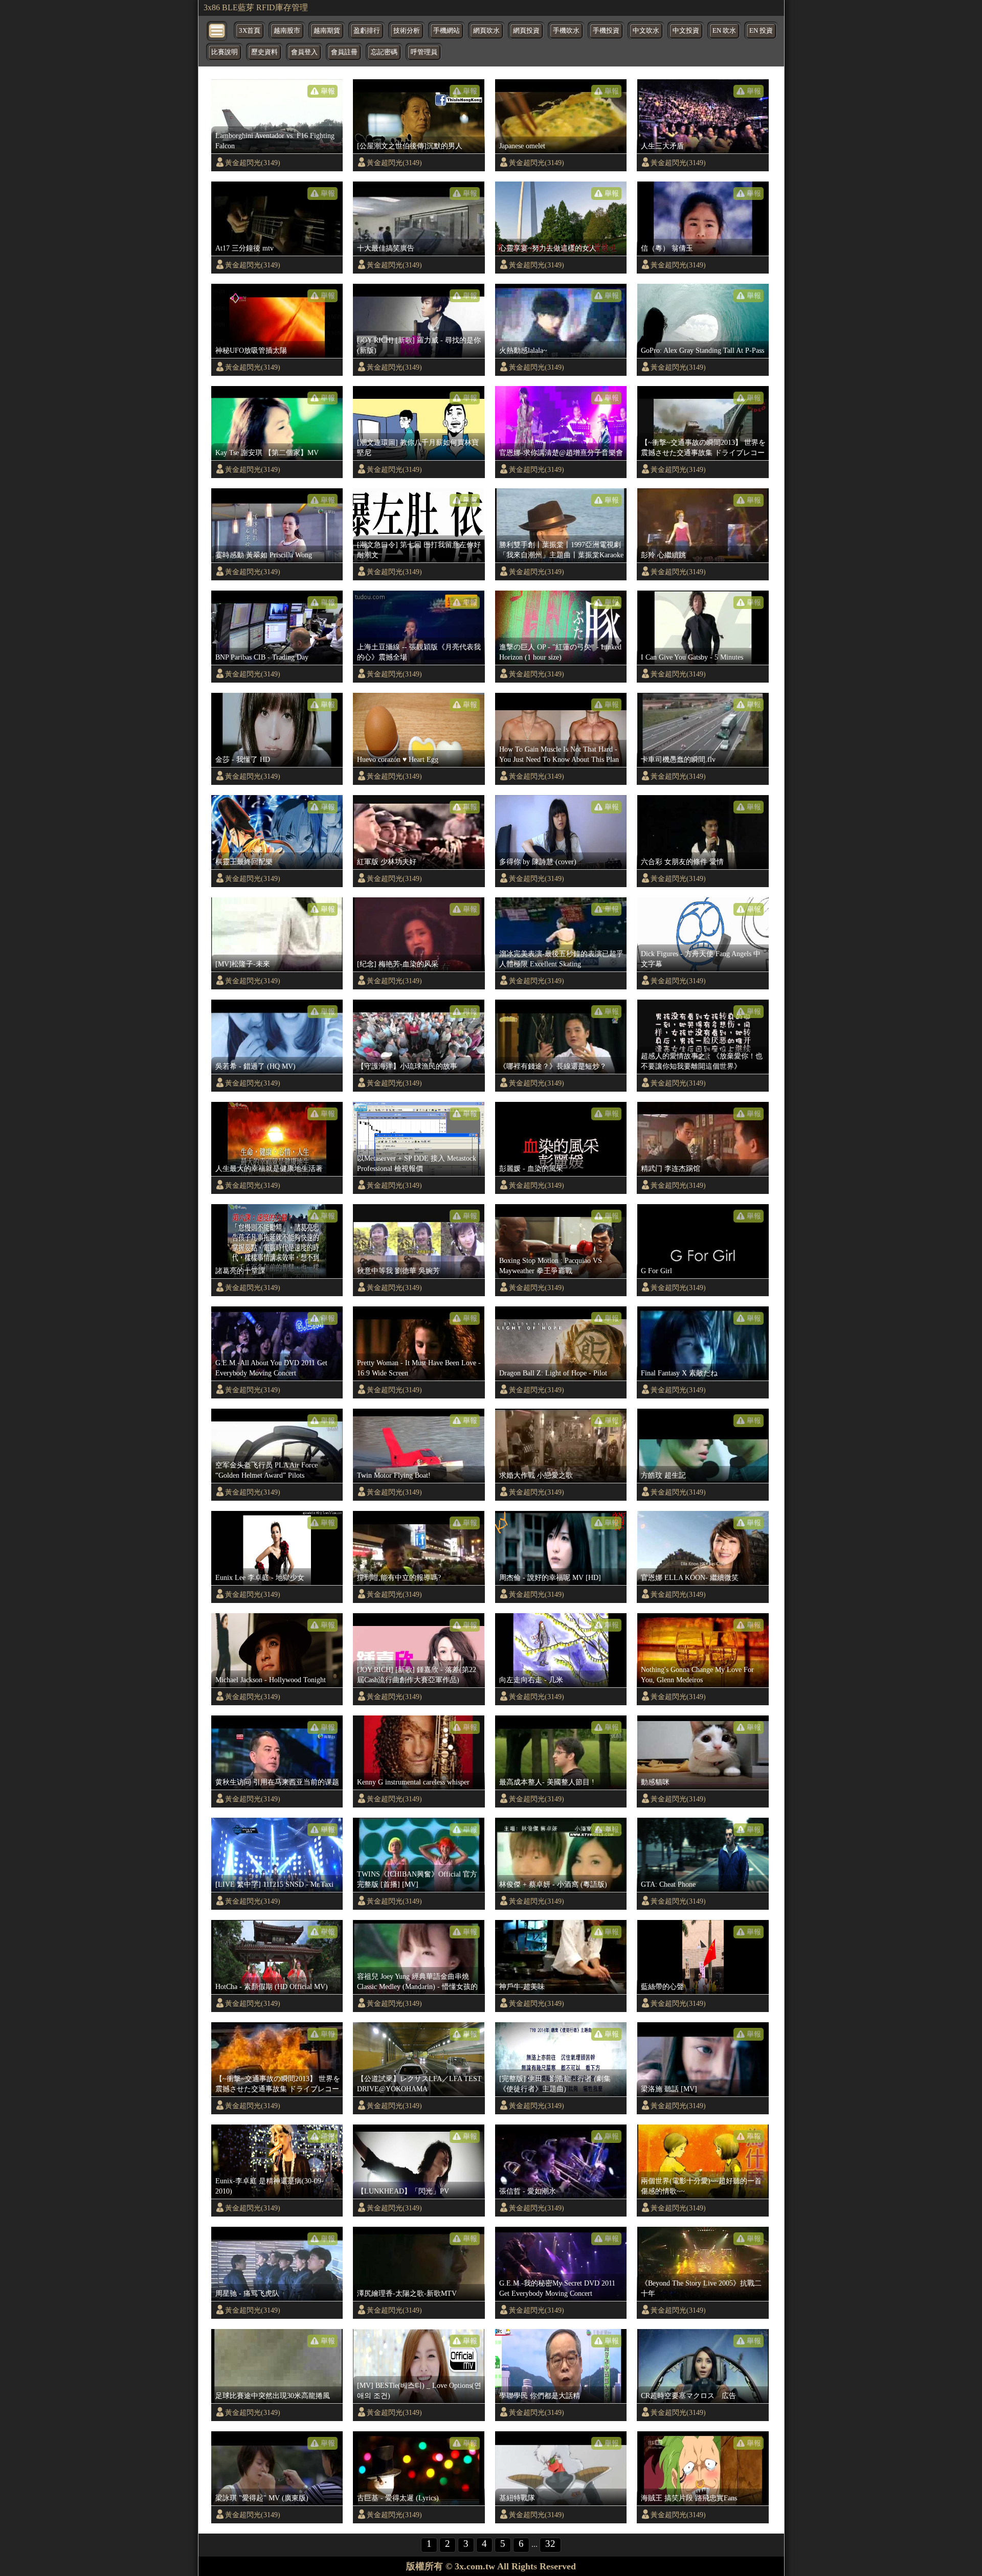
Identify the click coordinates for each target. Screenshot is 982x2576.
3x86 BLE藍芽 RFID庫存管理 (256, 7)
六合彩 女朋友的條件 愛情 (682, 862)
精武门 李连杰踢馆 (671, 1168)
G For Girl (656, 1271)
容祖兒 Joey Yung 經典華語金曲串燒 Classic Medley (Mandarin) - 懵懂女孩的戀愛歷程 (417, 1982)
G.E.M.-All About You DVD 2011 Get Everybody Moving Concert (271, 1368)
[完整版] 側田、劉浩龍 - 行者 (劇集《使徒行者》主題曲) (555, 2084)
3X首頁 (250, 31)
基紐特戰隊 (517, 2498)
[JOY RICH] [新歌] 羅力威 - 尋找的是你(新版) (419, 345)
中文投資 (686, 31)
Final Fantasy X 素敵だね (679, 1373)
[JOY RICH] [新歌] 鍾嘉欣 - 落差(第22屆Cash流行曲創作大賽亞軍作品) (417, 1675)
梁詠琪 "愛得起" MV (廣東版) (262, 2498)
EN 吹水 (724, 31)
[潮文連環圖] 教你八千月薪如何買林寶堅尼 (418, 447)
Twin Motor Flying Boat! (394, 1475)
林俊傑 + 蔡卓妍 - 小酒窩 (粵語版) (553, 1884)
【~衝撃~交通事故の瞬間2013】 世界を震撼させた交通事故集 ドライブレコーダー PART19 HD (278, 2084)
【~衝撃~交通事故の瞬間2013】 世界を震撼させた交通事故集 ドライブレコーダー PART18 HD (703, 448)
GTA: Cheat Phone (668, 1884)
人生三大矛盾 (662, 146)
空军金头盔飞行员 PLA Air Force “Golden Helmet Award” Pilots (266, 1470)
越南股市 (287, 31)
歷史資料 (264, 52)
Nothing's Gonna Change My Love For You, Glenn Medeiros (697, 1675)
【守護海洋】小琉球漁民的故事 (407, 1066)
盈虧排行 (367, 31)
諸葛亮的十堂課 (240, 1271)
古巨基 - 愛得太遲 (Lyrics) (398, 2498)
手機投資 (606, 31)
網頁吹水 (486, 31)
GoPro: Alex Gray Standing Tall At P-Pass (702, 350)
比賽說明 (225, 52)
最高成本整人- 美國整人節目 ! (547, 1782)
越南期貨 (327, 31)
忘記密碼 (384, 52)
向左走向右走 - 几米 (531, 1680)
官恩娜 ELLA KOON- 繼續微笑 (690, 1577)
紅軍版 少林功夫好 (387, 862)
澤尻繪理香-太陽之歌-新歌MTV (407, 2293)
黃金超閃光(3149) (253, 163)
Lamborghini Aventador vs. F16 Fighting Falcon (275, 141)
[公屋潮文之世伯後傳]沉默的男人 (410, 146)
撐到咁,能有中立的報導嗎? (399, 1577)
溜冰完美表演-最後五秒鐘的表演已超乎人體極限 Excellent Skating (561, 959)
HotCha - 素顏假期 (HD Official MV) (272, 1986)
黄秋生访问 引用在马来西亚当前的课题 (277, 1782)
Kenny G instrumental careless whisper (413, 1782)
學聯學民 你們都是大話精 (540, 2396)
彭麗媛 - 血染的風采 (531, 1168)
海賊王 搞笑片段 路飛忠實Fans (689, 2498)
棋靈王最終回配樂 (244, 862)
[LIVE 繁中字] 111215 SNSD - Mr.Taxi (274, 1884)
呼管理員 (424, 52)
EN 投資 (761, 31)
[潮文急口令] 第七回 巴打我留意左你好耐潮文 (419, 550)
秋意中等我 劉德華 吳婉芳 (398, 1271)
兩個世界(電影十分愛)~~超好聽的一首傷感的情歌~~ (701, 2186)
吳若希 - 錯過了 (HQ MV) (255, 1066)
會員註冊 (344, 52)
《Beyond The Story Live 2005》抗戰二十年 (701, 2288)
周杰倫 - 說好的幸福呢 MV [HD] (550, 1577)
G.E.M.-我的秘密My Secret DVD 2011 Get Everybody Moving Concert (557, 2288)
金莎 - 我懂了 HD (243, 759)
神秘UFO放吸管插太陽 (251, 350)
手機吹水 (566, 31)
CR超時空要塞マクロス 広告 (688, 2396)
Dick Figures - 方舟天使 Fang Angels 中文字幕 (701, 959)
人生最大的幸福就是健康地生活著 (269, 1168)
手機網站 (447, 31)
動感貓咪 (655, 1782)
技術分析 (407, 31)
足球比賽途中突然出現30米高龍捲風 (273, 2396)
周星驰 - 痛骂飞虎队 (247, 2293)
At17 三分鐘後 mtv (244, 248)
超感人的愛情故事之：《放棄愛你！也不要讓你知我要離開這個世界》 (702, 1061)
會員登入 (304, 52)
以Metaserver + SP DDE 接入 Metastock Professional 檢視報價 (417, 1163)
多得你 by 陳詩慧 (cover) (538, 862)
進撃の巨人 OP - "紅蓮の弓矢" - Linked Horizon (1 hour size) (560, 652)
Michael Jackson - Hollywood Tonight (271, 1680)
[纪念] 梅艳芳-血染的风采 (398, 964)
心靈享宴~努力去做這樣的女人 (548, 248)
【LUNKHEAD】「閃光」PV (403, 2191)
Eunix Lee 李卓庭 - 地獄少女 (260, 1577)
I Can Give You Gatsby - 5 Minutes (692, 657)
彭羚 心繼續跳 (663, 555)
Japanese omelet (522, 146)
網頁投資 (526, 31)
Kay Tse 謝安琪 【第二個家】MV (267, 453)
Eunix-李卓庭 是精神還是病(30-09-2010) (270, 2186)
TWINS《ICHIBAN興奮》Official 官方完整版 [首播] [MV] (417, 1879)
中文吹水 (646, 31)
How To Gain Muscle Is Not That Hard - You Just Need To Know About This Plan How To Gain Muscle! (559, 755)
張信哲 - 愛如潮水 (528, 2191)
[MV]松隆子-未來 (243, 964)
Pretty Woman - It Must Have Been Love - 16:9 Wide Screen (419, 1368)
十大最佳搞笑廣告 (386, 248)
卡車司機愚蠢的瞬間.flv (678, 759)
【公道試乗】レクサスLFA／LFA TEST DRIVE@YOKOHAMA (419, 2084)
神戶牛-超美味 (522, 1986)
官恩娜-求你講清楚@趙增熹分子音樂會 (561, 453)
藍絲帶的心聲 (662, 1986)
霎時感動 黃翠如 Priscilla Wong (264, 555)
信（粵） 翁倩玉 (667, 248)
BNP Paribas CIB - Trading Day (262, 657)
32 (550, 2544)
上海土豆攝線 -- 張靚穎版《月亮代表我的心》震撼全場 (419, 652)
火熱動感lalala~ (523, 350)
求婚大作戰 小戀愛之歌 (536, 1475)
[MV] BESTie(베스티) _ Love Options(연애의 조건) (419, 2390)
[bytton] (217, 30)
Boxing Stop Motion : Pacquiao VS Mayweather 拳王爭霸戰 (551, 1266)
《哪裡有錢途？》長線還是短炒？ (553, 1066)
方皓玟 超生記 (663, 1475)
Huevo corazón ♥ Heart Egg (398, 759)
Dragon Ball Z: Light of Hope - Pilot (553, 1373)
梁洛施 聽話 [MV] (669, 2089)
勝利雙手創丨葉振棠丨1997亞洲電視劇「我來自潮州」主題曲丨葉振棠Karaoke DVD (561, 550)
